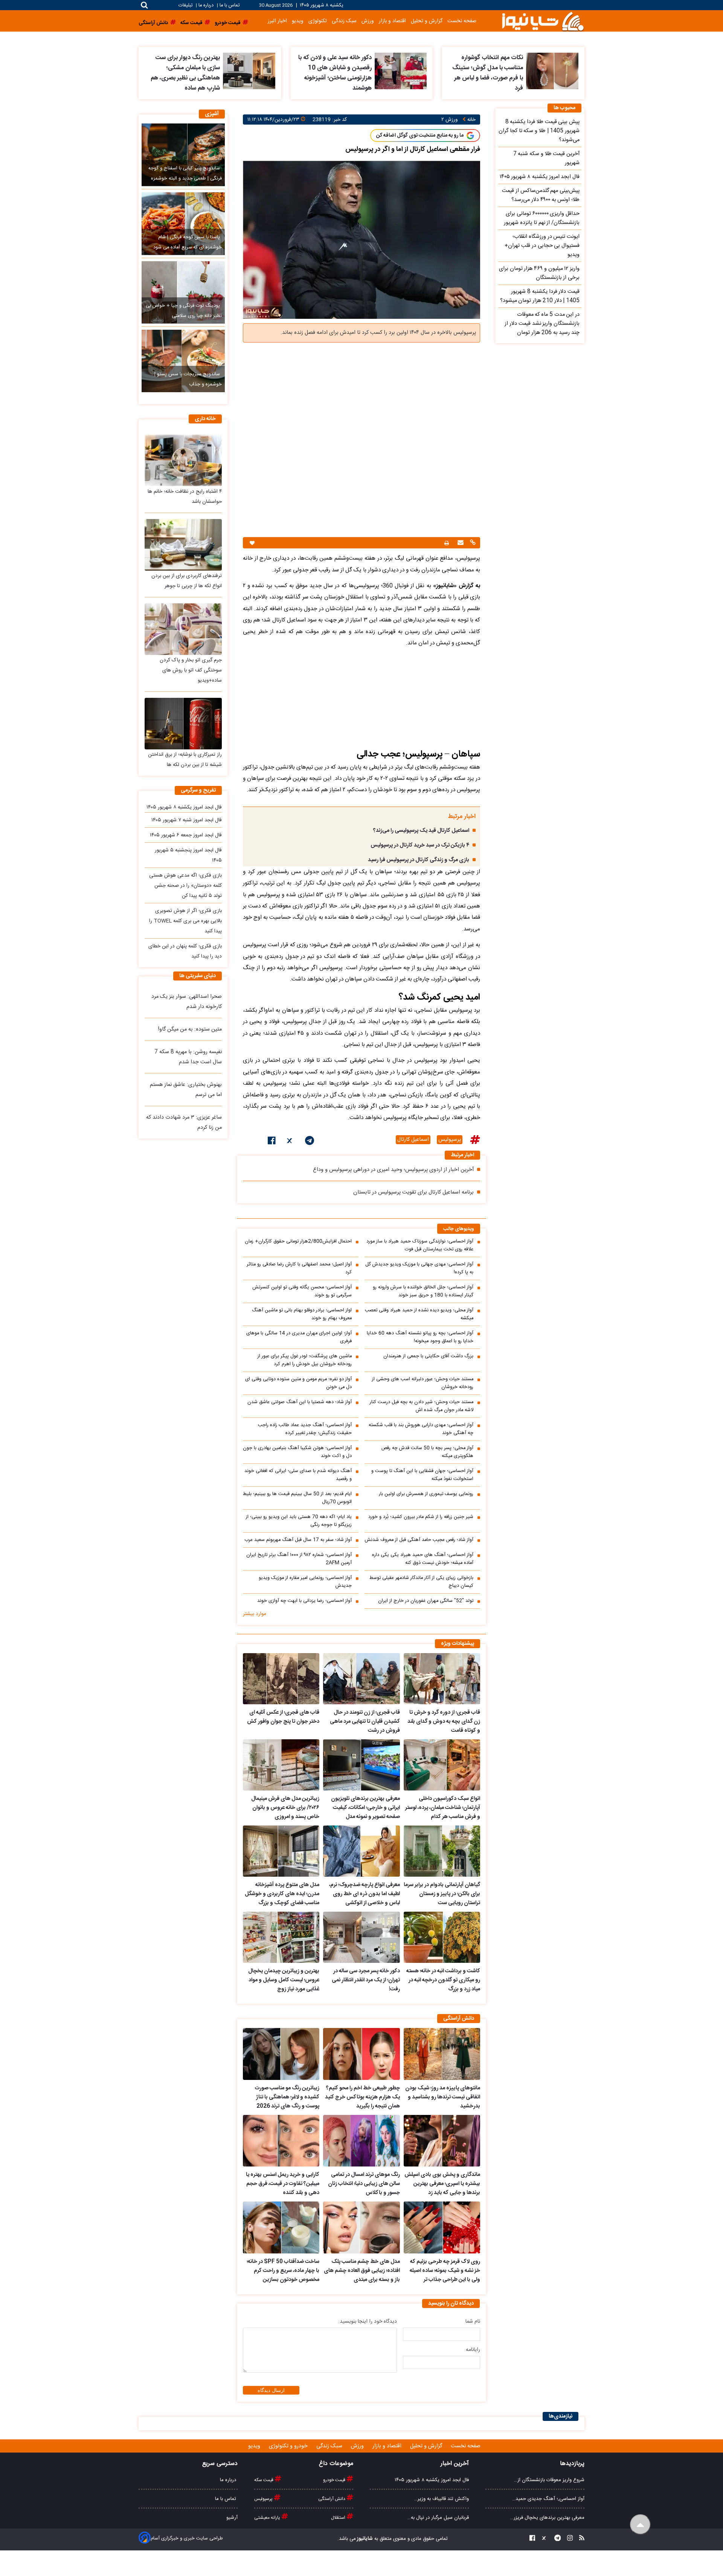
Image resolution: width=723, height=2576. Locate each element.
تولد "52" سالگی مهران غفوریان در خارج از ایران (426, 1601)
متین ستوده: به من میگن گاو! (190, 1029)
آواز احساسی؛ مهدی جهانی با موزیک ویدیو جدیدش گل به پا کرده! (419, 1268)
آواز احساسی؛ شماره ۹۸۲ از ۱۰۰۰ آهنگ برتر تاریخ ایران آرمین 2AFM (299, 1559)
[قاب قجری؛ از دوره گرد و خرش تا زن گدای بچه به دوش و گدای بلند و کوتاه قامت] (442, 1679)
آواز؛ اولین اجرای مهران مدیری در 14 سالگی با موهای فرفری (299, 1337)
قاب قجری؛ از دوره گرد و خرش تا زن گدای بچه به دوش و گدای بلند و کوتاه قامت (444, 1722)
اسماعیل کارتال (413, 1140)
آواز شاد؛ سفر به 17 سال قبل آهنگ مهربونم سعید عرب (298, 1540)
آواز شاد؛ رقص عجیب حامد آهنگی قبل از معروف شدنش (419, 1540)
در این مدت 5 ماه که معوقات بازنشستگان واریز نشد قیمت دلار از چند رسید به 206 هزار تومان (542, 324)
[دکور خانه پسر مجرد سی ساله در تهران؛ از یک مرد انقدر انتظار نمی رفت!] (361, 1937)
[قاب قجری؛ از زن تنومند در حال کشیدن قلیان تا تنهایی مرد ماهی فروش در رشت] (361, 1679)
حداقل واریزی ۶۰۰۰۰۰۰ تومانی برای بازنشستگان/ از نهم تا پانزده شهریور (542, 218)
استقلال (339, 2518)
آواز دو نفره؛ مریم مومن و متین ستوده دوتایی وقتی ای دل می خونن (298, 1383)
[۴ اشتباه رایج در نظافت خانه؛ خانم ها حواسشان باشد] (183, 460)
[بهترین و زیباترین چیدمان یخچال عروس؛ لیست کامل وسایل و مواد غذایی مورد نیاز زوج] (281, 1937)
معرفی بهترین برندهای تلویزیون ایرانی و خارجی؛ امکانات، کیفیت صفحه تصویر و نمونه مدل (365, 1808)
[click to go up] (640, 2525)
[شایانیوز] (543, 21)
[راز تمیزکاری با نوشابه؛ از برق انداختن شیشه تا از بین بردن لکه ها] (183, 724)
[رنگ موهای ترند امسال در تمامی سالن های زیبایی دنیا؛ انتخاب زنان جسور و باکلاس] (361, 2141)
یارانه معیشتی (268, 2518)
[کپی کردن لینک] (472, 543)
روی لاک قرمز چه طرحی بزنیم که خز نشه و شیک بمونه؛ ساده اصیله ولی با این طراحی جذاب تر (445, 2271)
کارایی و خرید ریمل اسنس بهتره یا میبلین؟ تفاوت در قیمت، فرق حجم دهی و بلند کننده (283, 2184)
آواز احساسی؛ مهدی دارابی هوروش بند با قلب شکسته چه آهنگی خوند (421, 1429)
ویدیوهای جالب (459, 1229)
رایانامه (473, 2350)
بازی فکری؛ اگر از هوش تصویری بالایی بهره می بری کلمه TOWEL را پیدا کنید (185, 921)
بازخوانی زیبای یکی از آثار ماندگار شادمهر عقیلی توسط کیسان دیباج (421, 1582)
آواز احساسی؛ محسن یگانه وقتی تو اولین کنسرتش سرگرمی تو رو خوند (302, 1291)
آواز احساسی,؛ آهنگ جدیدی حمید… (548, 2499)
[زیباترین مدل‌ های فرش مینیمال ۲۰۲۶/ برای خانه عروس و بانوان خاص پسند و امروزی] (281, 1765)
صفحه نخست (462, 21)
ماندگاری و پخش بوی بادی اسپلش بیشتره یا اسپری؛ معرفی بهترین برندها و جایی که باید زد (442, 2184)
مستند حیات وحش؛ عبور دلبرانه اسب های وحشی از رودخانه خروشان (423, 1383)
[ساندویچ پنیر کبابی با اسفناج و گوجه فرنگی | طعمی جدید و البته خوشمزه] (183, 155)
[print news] (447, 543)
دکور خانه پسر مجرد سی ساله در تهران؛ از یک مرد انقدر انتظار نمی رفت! (366, 1980)
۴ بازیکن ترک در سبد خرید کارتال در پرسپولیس (420, 845)
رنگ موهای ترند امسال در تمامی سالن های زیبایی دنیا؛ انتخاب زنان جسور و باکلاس (364, 2184)
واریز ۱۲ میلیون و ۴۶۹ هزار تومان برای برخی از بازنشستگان (539, 273)
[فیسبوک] (272, 1142)
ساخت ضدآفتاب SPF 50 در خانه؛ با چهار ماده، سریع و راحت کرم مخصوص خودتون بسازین (283, 2271)
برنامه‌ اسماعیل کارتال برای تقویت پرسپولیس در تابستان (413, 1192)
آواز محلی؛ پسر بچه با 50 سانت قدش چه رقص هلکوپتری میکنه (427, 1452)
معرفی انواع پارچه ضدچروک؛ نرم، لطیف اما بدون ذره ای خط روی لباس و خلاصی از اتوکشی (364, 1894)
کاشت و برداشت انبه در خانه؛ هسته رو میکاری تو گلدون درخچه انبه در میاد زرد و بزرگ (443, 1980)
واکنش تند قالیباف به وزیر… (442, 2499)
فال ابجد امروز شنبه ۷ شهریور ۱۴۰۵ (187, 820)
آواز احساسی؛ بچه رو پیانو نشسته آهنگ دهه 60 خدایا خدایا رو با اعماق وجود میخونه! (420, 1337)
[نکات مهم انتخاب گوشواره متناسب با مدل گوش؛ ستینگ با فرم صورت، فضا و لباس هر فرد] (552, 71)
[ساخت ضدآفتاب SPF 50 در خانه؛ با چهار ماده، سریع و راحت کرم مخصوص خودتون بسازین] (281, 2227)
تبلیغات (186, 5)
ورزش (368, 21)
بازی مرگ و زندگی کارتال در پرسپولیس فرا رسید (419, 860)
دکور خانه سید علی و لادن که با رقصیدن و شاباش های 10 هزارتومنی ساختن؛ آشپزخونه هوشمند (335, 73)
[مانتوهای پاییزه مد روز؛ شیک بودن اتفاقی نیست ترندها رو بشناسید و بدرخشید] (442, 2054)
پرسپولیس (450, 1140)
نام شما (473, 2322)
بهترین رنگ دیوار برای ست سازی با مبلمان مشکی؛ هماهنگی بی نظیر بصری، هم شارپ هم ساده (185, 73)
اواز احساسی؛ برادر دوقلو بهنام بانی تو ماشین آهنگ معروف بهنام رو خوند (302, 1314)
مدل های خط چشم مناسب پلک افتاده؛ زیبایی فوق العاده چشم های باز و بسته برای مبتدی (362, 2271)
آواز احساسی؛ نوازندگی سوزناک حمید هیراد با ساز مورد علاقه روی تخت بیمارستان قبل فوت (420, 1245)
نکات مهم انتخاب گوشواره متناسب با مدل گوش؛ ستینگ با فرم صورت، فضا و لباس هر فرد (488, 73)
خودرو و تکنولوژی (289, 2446)
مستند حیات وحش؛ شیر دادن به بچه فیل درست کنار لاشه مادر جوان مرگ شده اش (422, 1406)
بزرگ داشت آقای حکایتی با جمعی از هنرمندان (428, 1356)
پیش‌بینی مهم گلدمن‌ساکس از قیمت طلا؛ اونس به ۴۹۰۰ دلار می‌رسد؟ (541, 195)
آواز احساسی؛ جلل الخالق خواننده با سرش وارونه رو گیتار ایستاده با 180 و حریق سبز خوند (423, 1291)
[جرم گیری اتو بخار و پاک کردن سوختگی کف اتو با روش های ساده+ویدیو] (183, 629)
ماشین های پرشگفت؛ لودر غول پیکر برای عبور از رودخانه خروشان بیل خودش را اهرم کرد (305, 1360)
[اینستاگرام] (568, 2539)
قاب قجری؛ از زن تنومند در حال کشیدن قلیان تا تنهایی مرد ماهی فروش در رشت (365, 1722)
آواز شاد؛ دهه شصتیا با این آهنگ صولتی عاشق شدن (300, 1402)
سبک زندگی (344, 21)
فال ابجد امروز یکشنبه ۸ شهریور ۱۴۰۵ (184, 807)
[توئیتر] (290, 1142)
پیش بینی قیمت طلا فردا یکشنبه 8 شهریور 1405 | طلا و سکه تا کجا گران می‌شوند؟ (539, 131)
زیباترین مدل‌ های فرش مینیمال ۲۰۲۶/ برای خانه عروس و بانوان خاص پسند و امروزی (285, 1808)
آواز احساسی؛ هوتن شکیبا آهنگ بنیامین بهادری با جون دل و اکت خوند (297, 1452)
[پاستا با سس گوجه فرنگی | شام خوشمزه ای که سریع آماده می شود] (183, 224)
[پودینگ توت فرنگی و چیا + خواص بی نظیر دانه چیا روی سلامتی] (183, 292)
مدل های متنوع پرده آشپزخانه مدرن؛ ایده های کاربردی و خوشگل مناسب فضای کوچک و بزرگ (282, 1894)
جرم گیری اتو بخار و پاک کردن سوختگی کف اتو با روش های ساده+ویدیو (191, 670)
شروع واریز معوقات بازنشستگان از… (549, 2480)
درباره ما (206, 5)
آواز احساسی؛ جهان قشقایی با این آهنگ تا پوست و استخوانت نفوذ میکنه (422, 1475)
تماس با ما (230, 5)
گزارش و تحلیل (427, 21)
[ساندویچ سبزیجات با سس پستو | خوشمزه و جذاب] (183, 361)
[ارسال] (460, 543)
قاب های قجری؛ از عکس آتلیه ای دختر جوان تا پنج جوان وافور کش (283, 1717)
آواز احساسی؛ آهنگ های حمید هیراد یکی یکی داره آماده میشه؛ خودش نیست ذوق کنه (423, 1559)
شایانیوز (364, 2539)
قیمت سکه (264, 2480)
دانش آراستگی (332, 2499)
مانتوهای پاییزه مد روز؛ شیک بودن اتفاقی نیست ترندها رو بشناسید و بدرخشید (443, 2097)
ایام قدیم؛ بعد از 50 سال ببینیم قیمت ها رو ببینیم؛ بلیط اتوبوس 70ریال (297, 1498)
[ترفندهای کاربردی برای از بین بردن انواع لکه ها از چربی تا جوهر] (183, 545)
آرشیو (232, 2518)
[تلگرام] (310, 1142)
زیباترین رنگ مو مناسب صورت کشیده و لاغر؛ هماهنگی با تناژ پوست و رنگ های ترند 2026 (287, 2097)
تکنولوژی (318, 21)
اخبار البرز (277, 21)
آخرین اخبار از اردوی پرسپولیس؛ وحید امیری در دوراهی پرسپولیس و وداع (393, 1170)
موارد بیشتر (255, 1614)
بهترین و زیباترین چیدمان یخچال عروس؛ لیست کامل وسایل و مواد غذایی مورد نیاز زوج (284, 1980)
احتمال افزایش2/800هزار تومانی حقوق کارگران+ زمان (298, 1242)
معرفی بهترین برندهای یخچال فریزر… (547, 2518)
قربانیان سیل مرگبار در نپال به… (438, 2518)
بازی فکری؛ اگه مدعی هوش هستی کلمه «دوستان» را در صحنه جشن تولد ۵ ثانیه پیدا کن (185, 886)
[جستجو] (144, 5)
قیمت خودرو (335, 2480)
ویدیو (298, 21)
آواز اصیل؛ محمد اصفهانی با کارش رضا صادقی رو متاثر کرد (299, 1268)
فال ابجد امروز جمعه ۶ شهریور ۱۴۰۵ (186, 835)
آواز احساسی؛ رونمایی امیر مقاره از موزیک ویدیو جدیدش (305, 1582)
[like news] (252, 543)
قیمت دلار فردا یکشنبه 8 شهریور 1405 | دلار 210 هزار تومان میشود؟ (540, 296)
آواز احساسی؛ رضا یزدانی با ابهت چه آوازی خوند (304, 1601)
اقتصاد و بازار (392, 21)
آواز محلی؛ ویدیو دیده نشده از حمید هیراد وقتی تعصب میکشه (419, 1314)
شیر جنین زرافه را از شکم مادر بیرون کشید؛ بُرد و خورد (421, 1517)
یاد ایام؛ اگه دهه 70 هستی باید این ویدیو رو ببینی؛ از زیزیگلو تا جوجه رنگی (299, 1521)
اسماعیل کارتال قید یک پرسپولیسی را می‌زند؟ (421, 831)
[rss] (580, 2539)
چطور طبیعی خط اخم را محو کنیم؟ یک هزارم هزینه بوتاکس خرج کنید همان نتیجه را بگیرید (362, 2097)
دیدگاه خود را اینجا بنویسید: (368, 2322)
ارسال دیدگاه (271, 2390)
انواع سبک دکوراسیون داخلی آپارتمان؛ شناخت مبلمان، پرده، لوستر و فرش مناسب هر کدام (443, 1808)
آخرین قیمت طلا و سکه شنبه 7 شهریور (546, 158)
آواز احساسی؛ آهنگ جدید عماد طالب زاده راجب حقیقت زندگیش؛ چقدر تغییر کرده (305, 1429)
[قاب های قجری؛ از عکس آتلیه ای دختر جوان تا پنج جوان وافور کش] (281, 1679)
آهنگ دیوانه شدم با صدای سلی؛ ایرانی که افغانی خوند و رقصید (298, 1475)
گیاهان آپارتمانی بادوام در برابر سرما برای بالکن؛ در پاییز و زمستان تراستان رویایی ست (442, 1894)
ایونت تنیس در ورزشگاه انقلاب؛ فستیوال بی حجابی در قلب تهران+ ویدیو (542, 246)
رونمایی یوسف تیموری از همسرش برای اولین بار (426, 1494)
